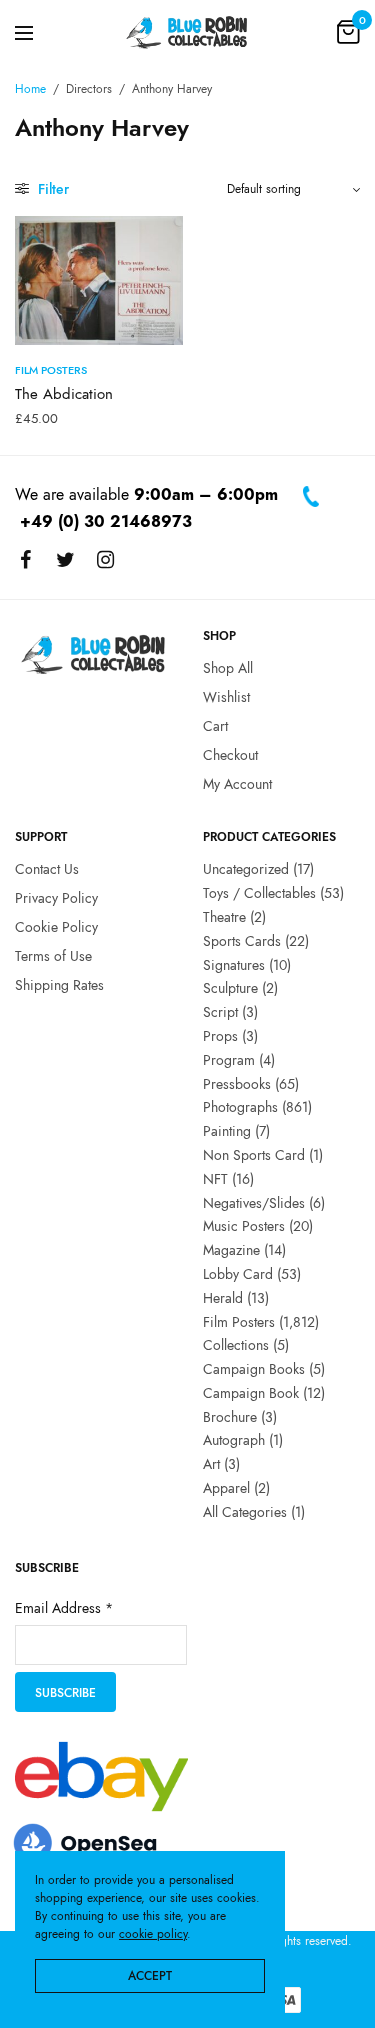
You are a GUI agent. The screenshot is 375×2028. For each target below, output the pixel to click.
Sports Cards (242, 941)
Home (30, 89)
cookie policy (153, 1934)
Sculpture (230, 989)
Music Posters (244, 1227)
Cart (215, 726)
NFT (215, 1179)
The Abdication (64, 394)
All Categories (245, 1512)
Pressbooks (237, 1084)
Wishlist (226, 698)
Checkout (230, 755)
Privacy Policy (56, 899)
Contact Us (47, 870)
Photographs (240, 1108)
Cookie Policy (56, 927)
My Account (237, 784)
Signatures (234, 965)
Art (211, 1465)
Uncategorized (246, 870)
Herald (223, 1298)
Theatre (224, 917)
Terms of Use (53, 956)
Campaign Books (254, 1369)
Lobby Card (238, 1274)
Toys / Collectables (259, 894)
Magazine (231, 1251)
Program (229, 1060)
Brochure (230, 1417)
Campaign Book (251, 1393)
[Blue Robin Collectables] (187, 32)
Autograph (234, 1441)
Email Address (64, 1609)
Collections (236, 1346)
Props (220, 1036)
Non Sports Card (254, 1155)
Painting (227, 1132)
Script (220, 1013)
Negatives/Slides (254, 1203)
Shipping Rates (59, 985)
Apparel (226, 1488)
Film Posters (51, 370)
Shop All (228, 669)
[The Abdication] (99, 280)
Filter (51, 189)
